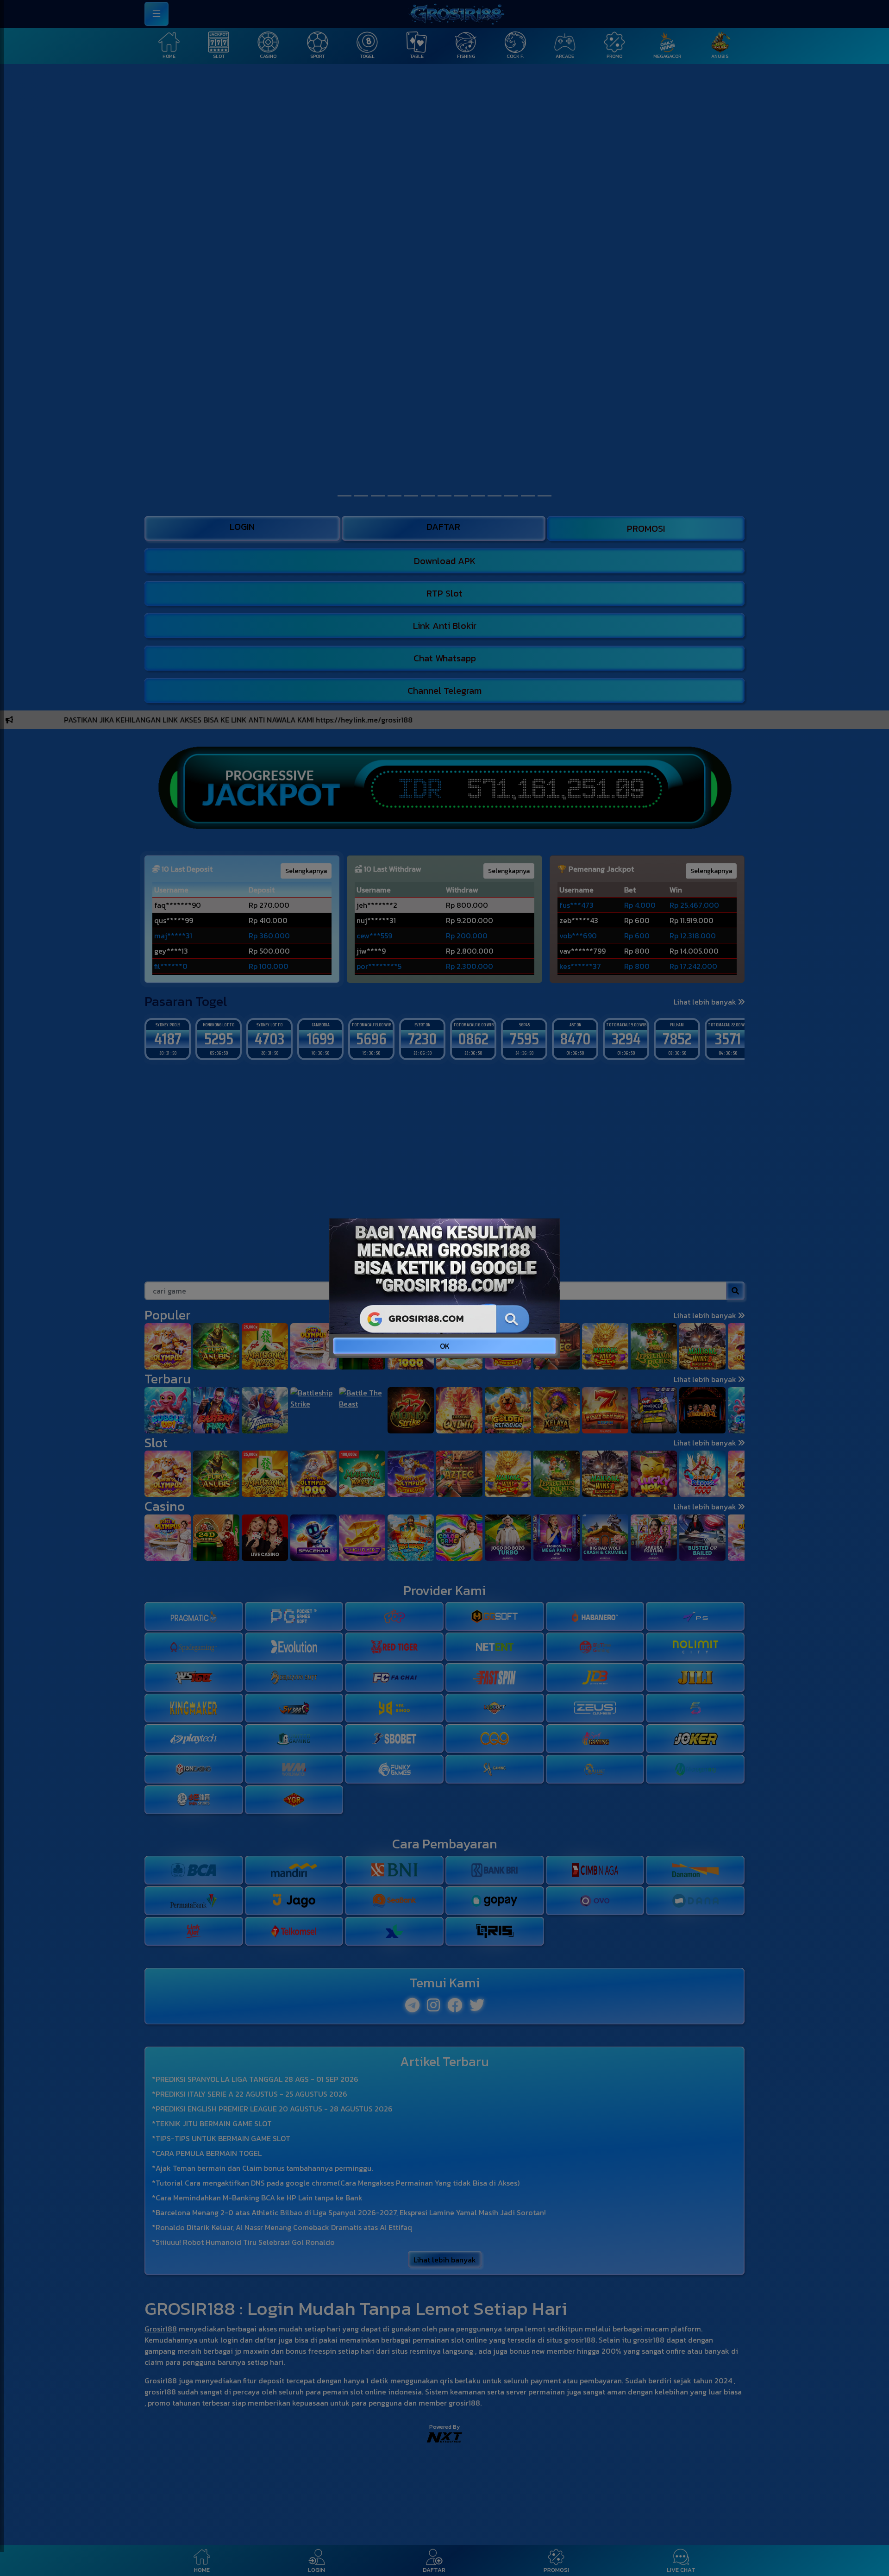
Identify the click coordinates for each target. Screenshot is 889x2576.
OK (445, 1346)
